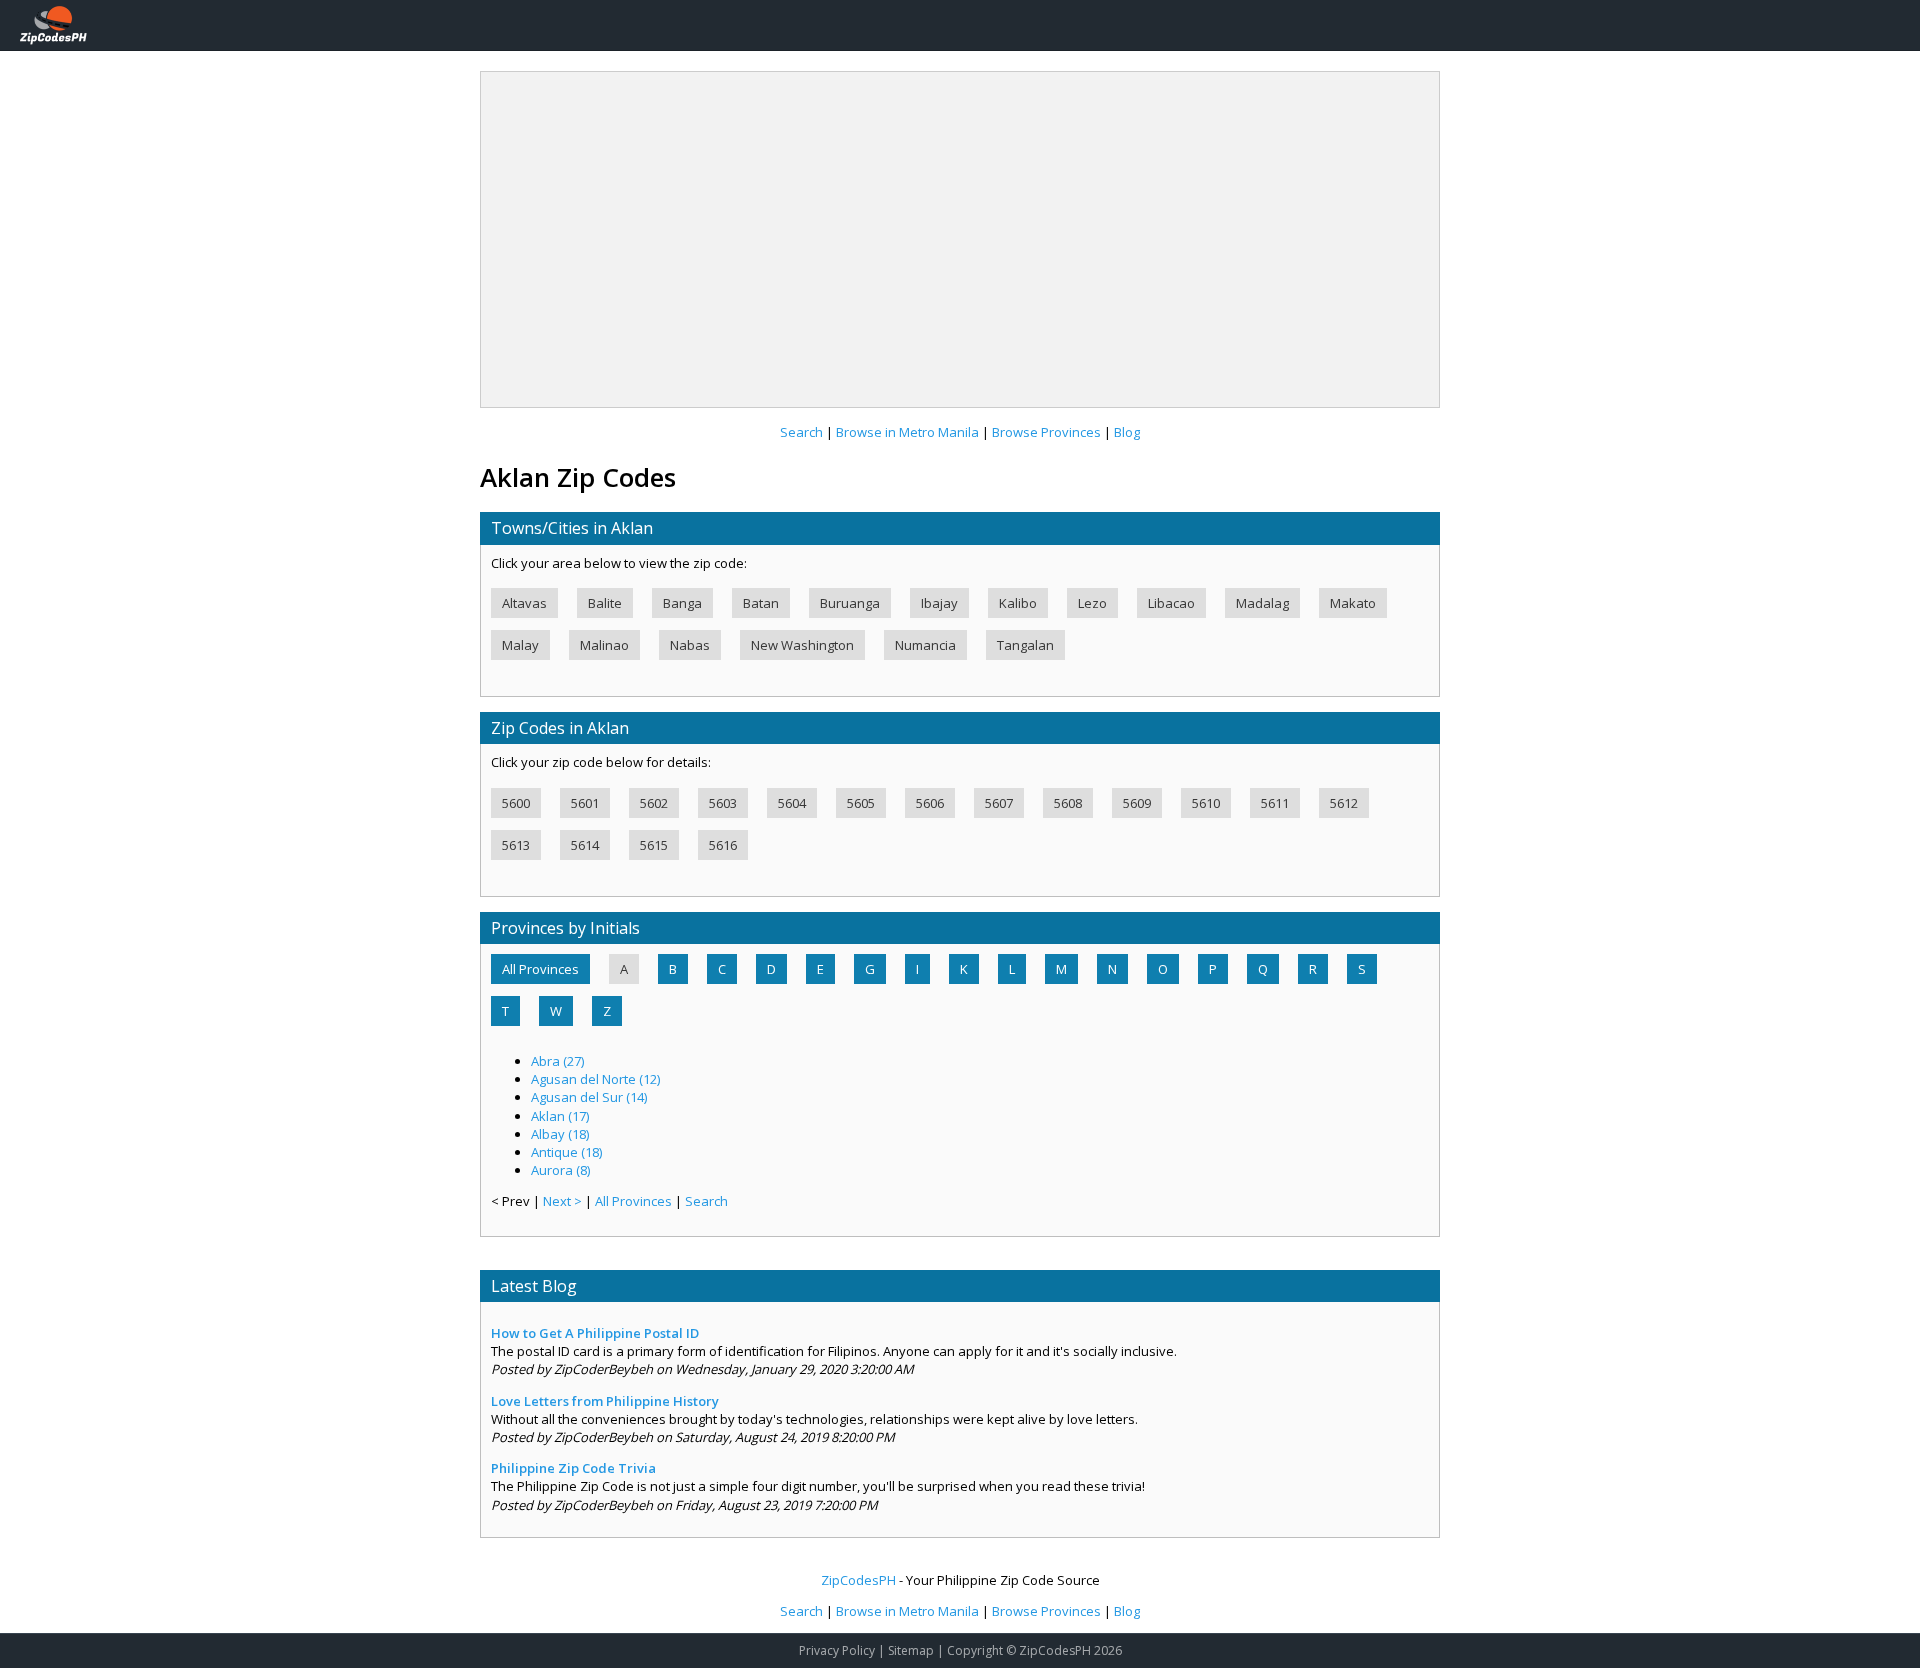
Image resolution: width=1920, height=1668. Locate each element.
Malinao (604, 645)
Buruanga (850, 603)
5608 (1068, 803)
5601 (585, 803)
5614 (585, 845)
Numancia (925, 645)
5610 (1206, 803)
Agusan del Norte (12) (595, 1079)
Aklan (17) (560, 1116)
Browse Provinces (1046, 432)
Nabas (690, 645)
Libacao (1171, 603)
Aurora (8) (560, 1170)
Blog (1127, 432)
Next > (564, 1201)
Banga (682, 603)
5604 (792, 803)
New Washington (802, 645)
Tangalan (1025, 645)
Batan (761, 603)
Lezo (1092, 603)
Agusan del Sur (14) (589, 1097)
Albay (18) (560, 1134)
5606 (930, 803)
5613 (516, 845)
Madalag (1262, 603)
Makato (1353, 603)
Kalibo (1018, 603)
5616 (723, 845)
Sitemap (911, 1650)
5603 (723, 803)
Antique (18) (566, 1152)
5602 (654, 803)
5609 (1137, 803)
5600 (516, 803)
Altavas (524, 603)
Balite (605, 603)
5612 (1344, 803)
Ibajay (939, 603)
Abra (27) (557, 1061)
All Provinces (540, 969)
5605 (861, 803)
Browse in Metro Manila (907, 432)
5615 (654, 845)
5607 (999, 803)
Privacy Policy (837, 1650)
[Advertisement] (960, 232)
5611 (1275, 803)
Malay (520, 645)
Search (801, 432)
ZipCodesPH (858, 1580)
